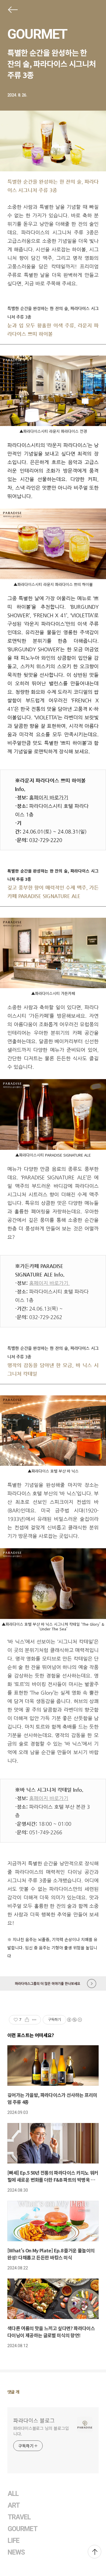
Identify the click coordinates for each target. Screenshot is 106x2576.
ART (14, 2505)
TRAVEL (19, 2517)
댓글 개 (13, 2392)
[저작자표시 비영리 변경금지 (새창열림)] (74, 2020)
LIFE (14, 2541)
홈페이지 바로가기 (49, 1283)
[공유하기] (27, 2020)
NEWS (16, 2552)
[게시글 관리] (34, 2020)
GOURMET (37, 34)
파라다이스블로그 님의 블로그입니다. (41, 2431)
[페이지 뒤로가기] (12, 11)
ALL (13, 2494)
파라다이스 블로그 (34, 2420)
